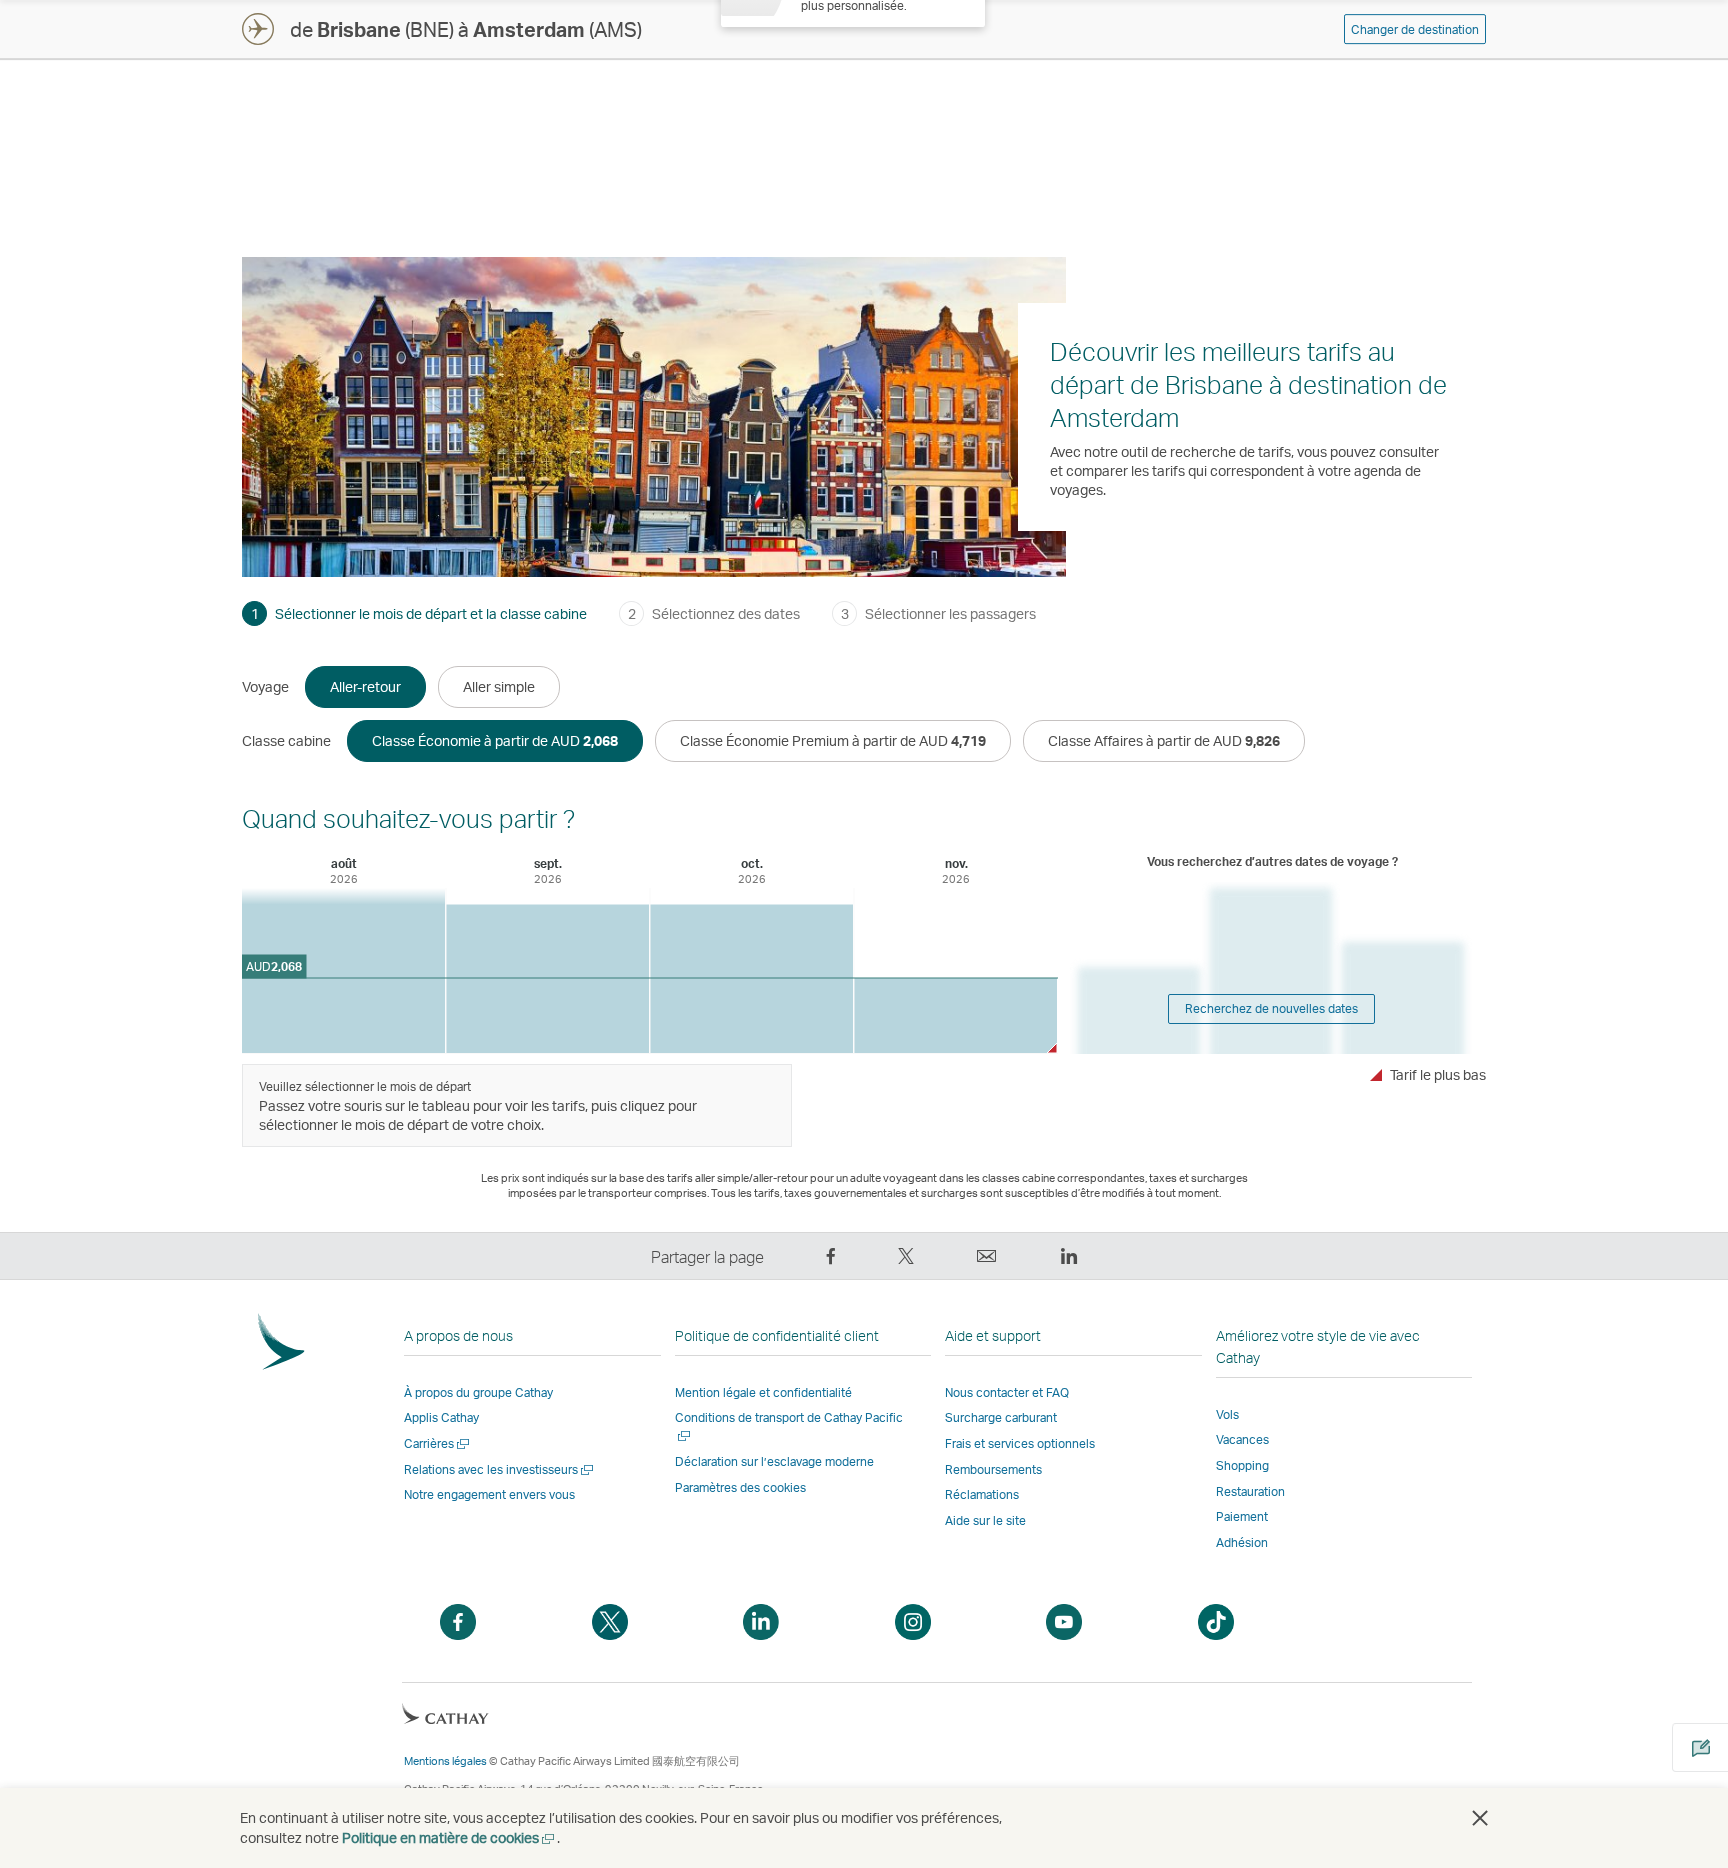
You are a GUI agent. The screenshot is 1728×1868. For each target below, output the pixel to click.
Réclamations (982, 1494)
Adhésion (1242, 1542)
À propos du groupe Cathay (478, 1392)
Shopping (1242, 1465)
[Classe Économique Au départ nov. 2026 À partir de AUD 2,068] (955, 1015)
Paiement (1242, 1516)
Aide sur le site (985, 1520)
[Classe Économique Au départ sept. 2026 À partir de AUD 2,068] (547, 978)
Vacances (1242, 1439)
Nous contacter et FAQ (1007, 1392)
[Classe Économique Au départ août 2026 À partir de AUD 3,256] (343, 970)
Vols (1227, 1414)
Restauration (1250, 1491)
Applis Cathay (441, 1417)
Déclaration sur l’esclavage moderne (774, 1461)
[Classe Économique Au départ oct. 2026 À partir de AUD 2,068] (751, 978)
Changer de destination (1415, 29)
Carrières (438, 1443)
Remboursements (993, 1469)
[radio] (365, 687)
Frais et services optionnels (1020, 1443)
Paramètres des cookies (740, 1488)
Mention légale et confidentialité (763, 1392)
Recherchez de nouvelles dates (1271, 1008)
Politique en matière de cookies (449, 1837)
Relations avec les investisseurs (500, 1469)
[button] (1480, 1818)
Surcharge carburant (1001, 1417)
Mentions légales (445, 1761)
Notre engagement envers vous (489, 1494)
